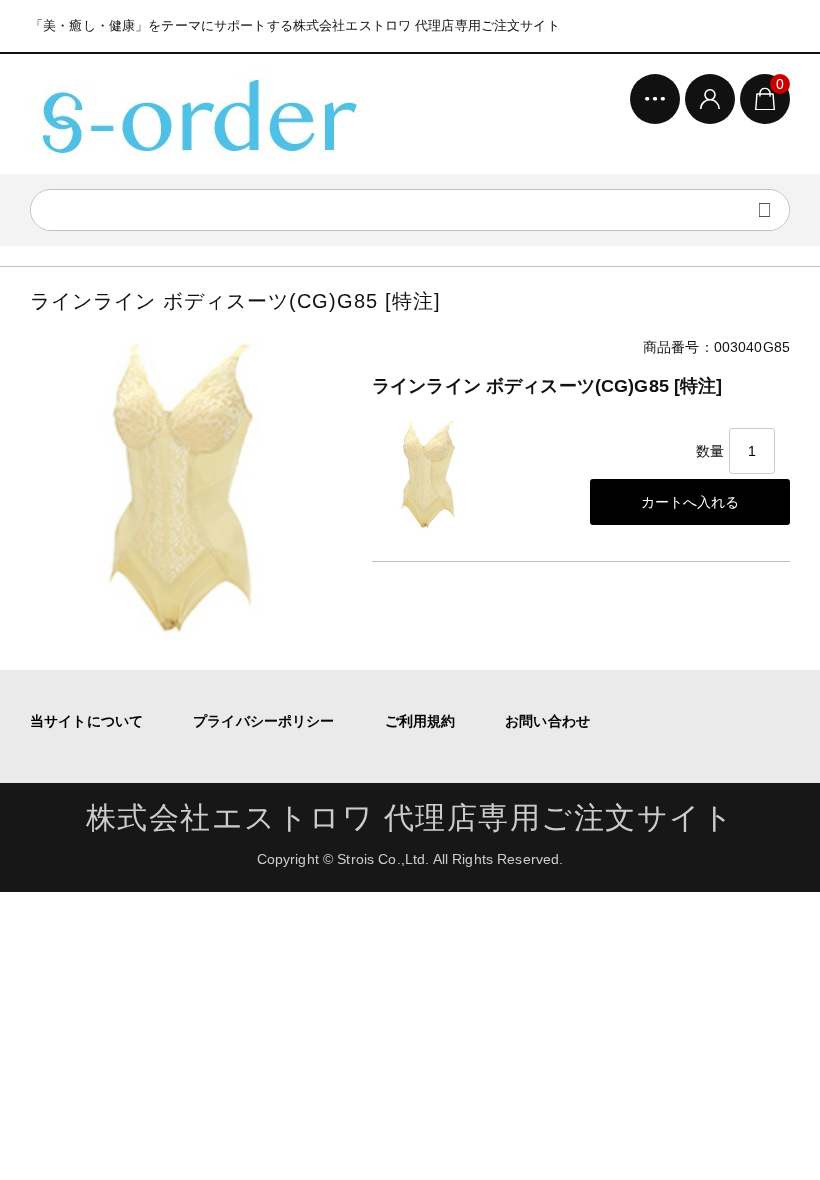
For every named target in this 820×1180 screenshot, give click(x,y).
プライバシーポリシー (263, 721)
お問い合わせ (547, 721)
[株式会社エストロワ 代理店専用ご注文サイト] (195, 114)
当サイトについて (86, 721)
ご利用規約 (420, 721)
